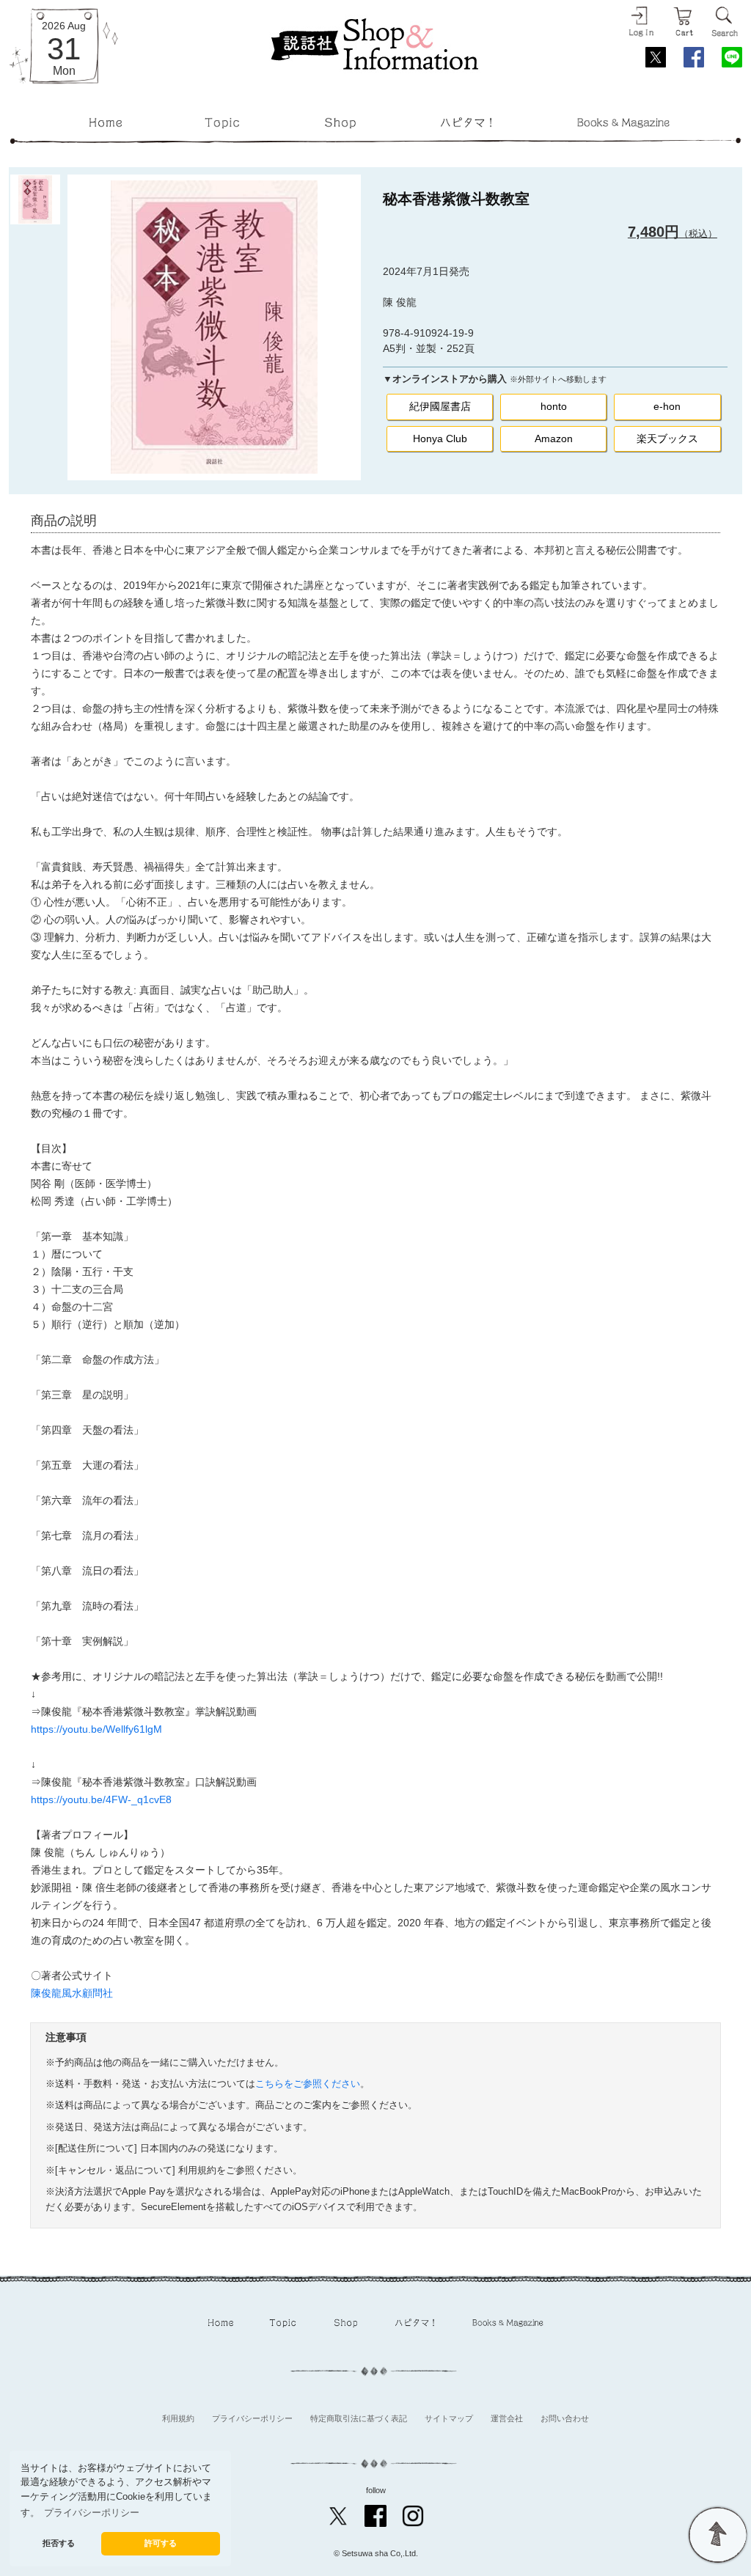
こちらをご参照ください (308, 2084)
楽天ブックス (667, 438)
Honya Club (440, 438)
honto (554, 406)
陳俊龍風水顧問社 (72, 1993)
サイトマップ (449, 2418)
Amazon (554, 438)
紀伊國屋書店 (440, 406)
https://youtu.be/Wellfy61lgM (96, 1729)
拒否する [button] (59, 2543)
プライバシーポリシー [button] (92, 2513)
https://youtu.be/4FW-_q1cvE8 (101, 1799)
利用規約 (178, 2418)
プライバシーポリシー (252, 2418)
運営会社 (507, 2418)
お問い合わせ (565, 2418)
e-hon (667, 406)
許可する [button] (161, 2543)
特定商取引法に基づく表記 (359, 2418)
